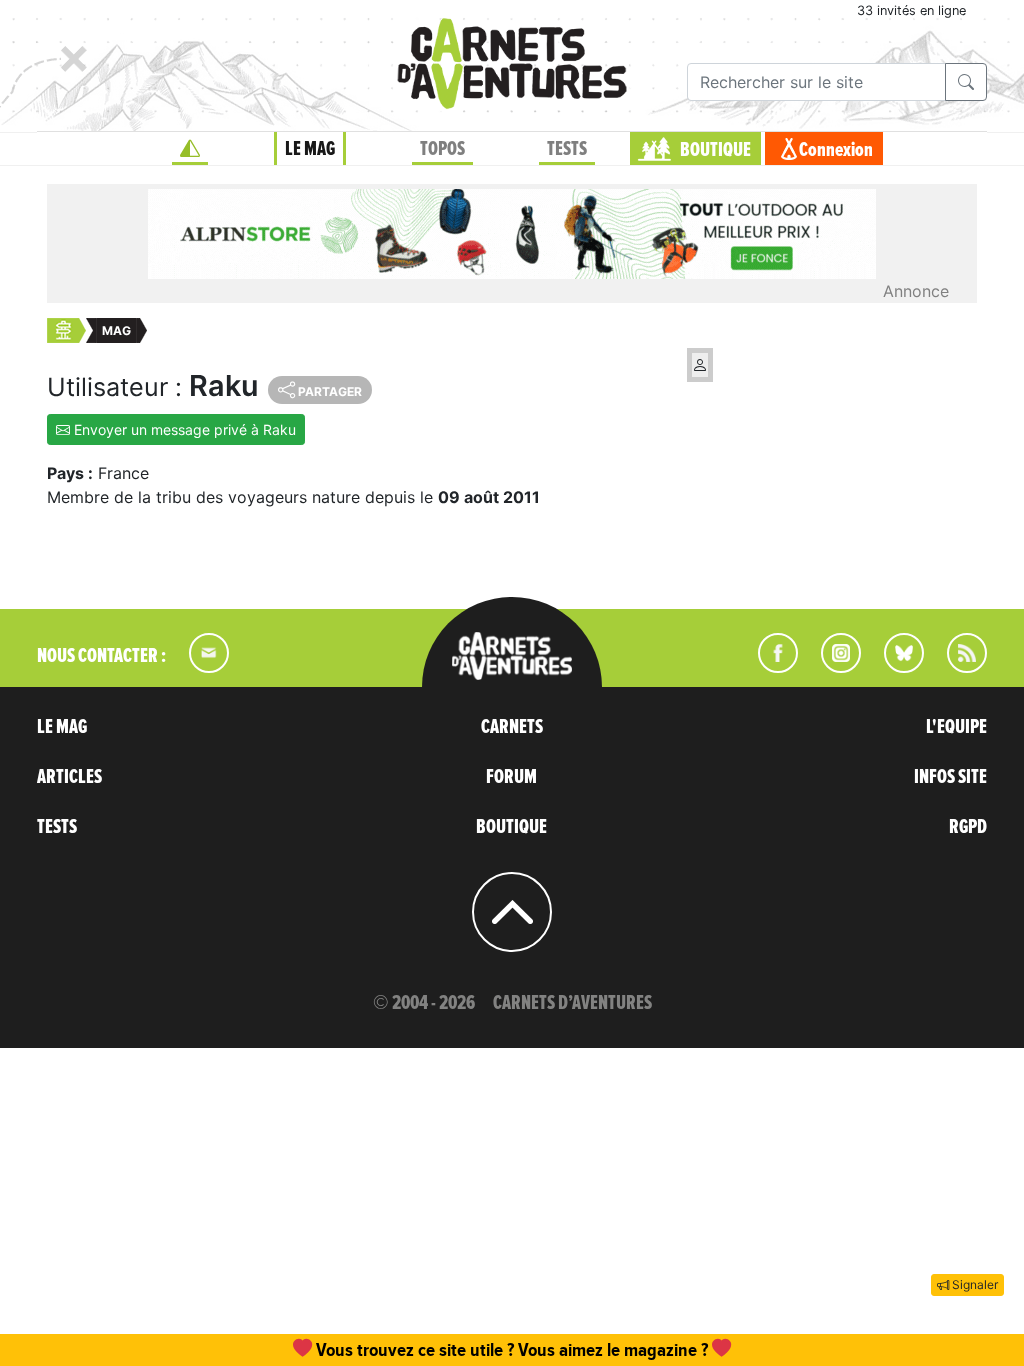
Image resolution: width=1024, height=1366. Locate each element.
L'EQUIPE (956, 727)
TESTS (567, 149)
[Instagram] (832, 667)
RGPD (968, 827)
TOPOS (442, 149)
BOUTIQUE (715, 150)
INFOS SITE (950, 777)
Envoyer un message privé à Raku (183, 429)
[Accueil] (190, 149)
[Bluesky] (894, 667)
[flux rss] (957, 667)
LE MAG (310, 149)
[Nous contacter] (199, 667)
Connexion (836, 150)
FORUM (511, 777)
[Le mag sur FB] (769, 667)
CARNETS (512, 727)
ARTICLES (69, 777)
